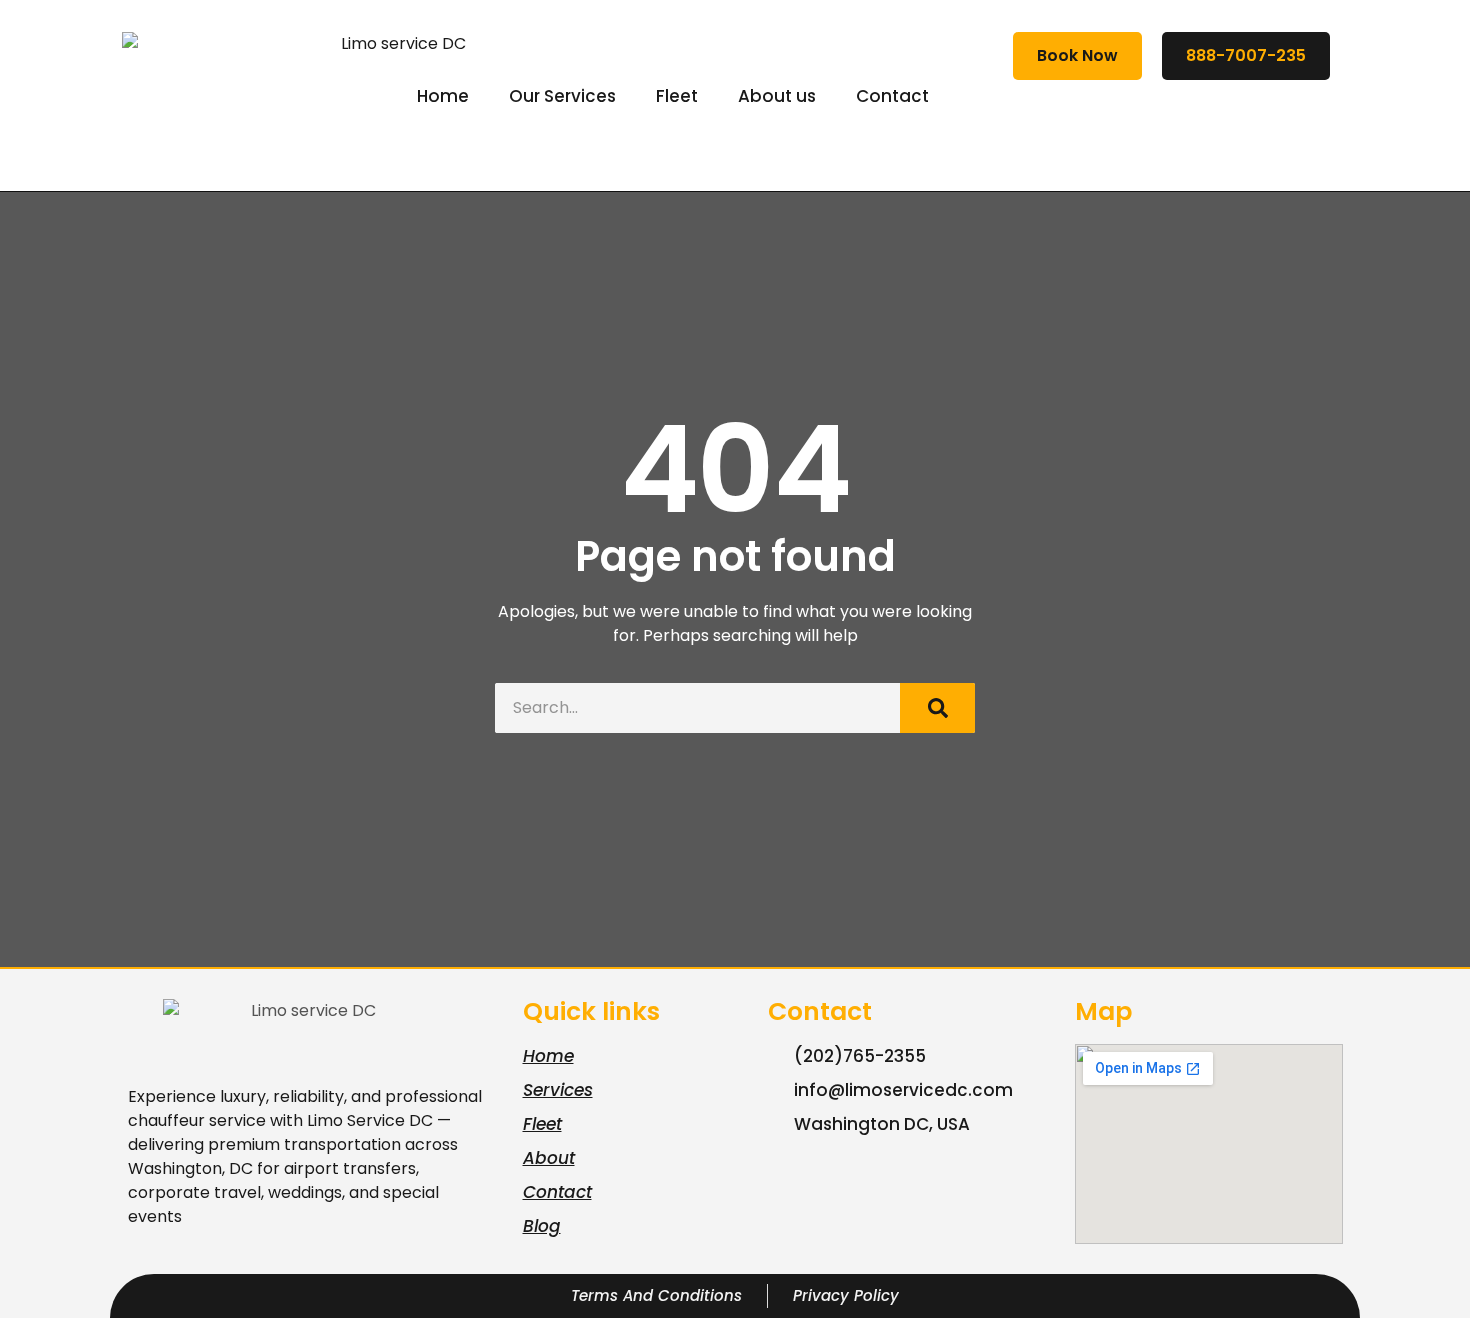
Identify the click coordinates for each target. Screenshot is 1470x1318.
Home (443, 96)
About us (777, 96)
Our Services (562, 96)
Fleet (677, 96)
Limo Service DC (370, 1120)
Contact (892, 96)
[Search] (937, 708)
